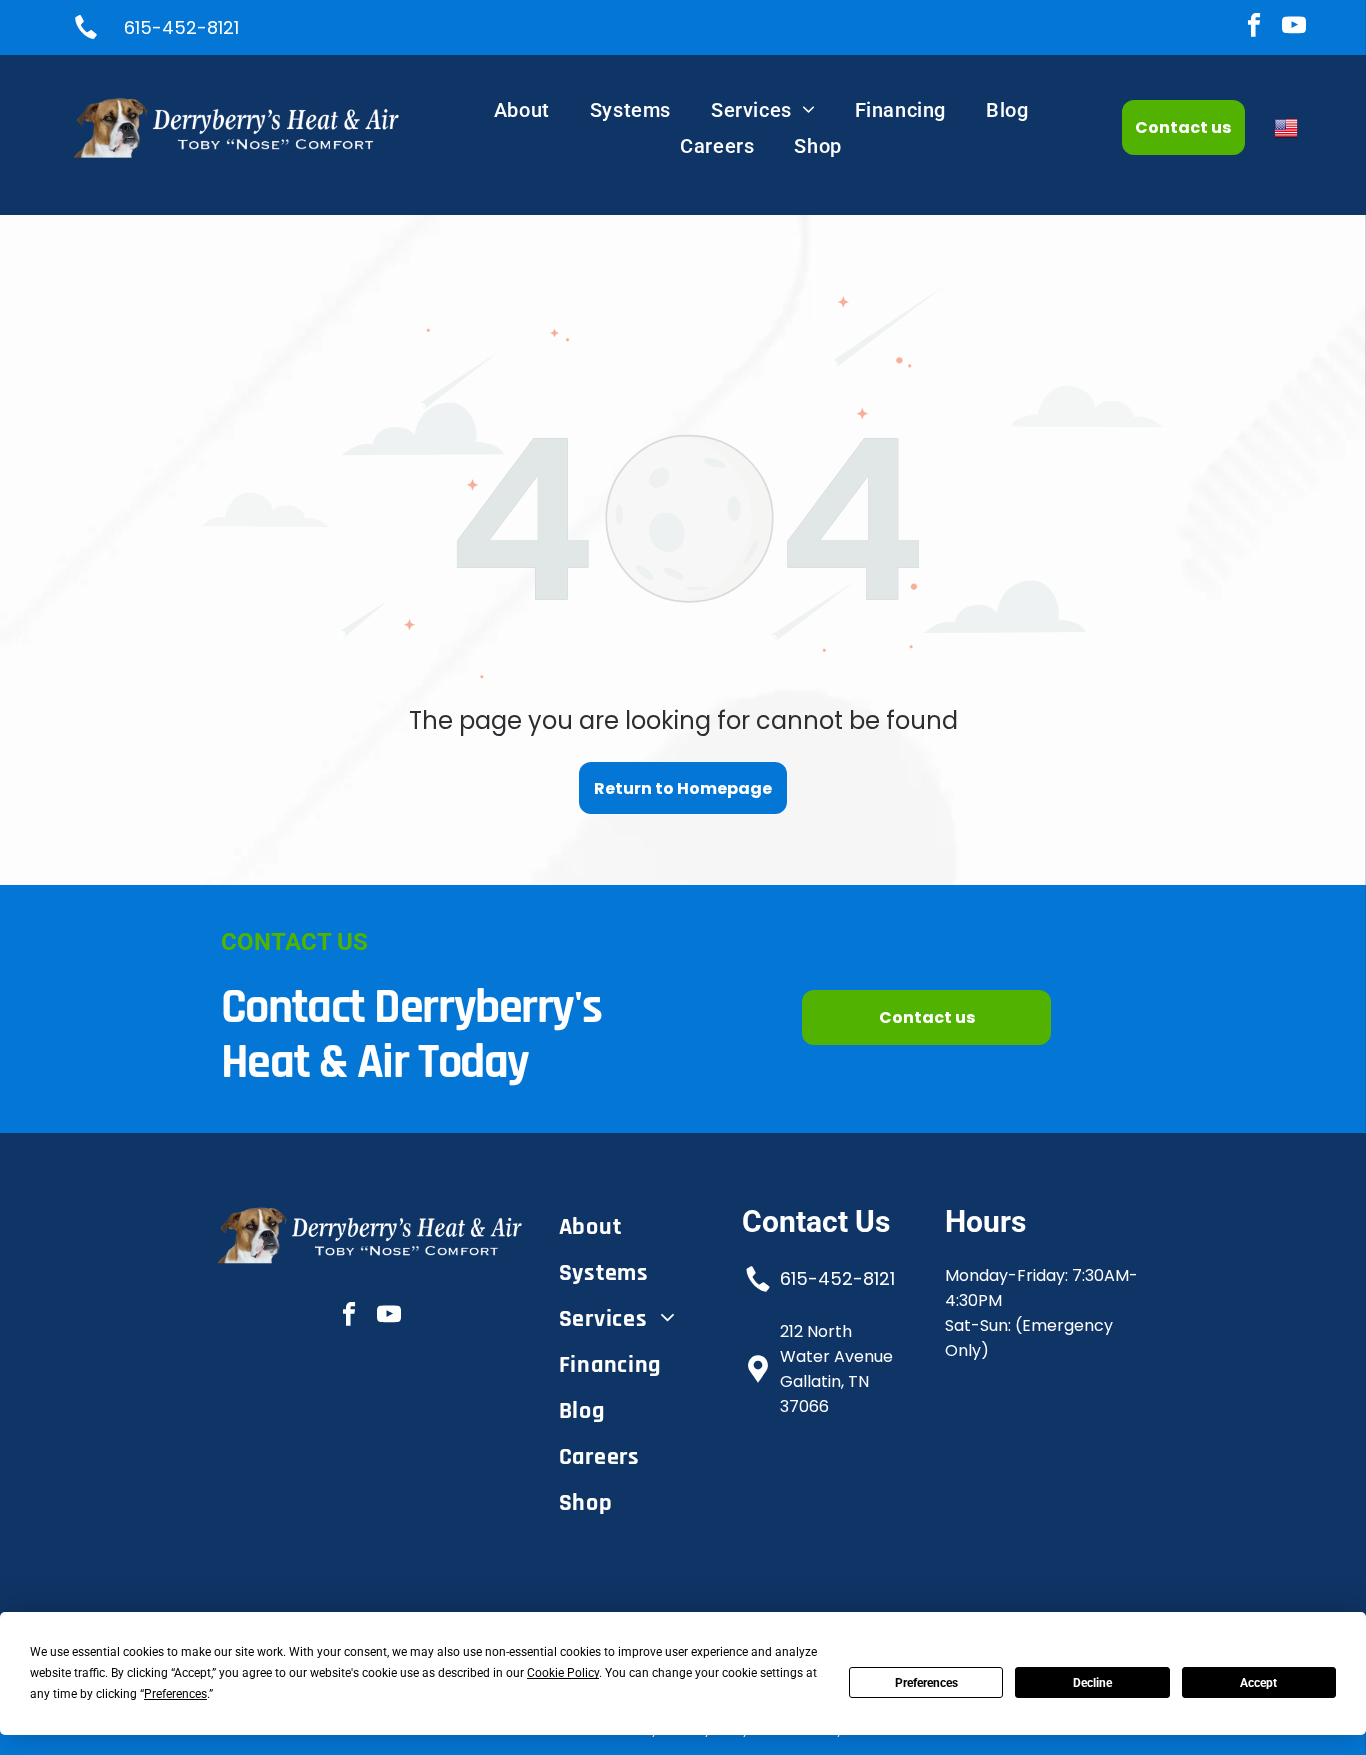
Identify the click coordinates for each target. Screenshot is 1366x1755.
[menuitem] (522, 110)
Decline (1092, 1683)
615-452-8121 (837, 1278)
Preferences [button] (175, 1694)
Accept (1258, 1683)
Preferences (926, 1683)
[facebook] (1253, 28)
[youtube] (1293, 28)
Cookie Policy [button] (563, 1673)
